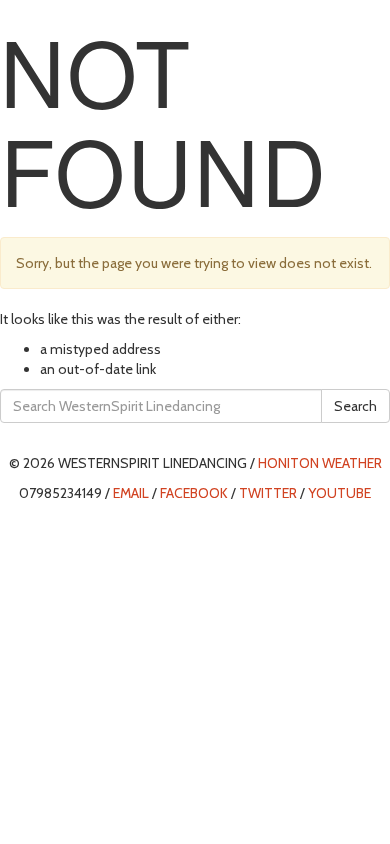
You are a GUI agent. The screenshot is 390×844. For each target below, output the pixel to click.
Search (355, 406)
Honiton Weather (320, 463)
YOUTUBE (339, 493)
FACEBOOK (194, 493)
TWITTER (268, 493)
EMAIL (131, 493)
